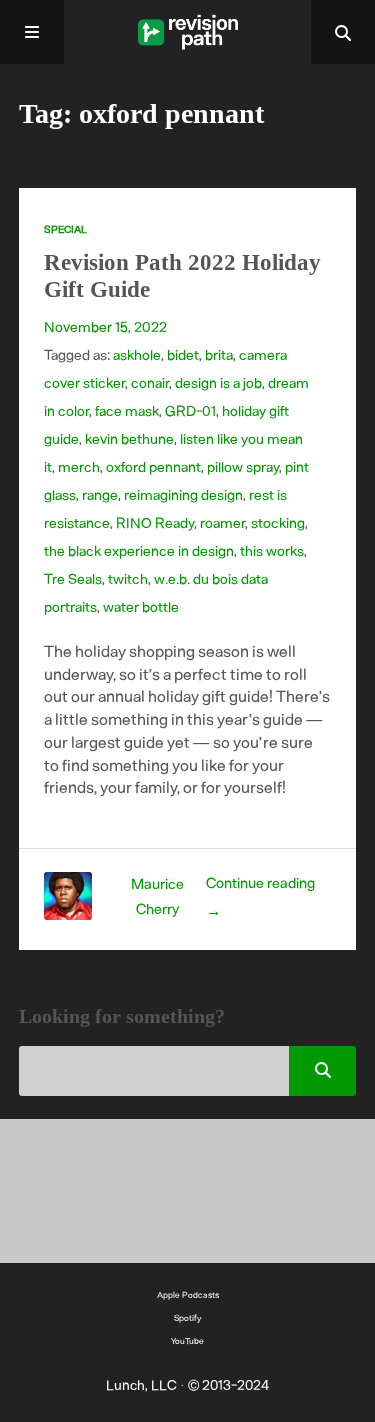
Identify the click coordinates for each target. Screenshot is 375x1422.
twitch (128, 578)
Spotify (187, 1317)
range (100, 494)
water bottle (141, 606)
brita (219, 354)
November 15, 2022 (105, 326)
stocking (278, 522)
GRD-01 (190, 410)
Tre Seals (73, 578)
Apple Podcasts (188, 1294)
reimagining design (183, 494)
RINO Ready (155, 522)
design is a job (218, 382)
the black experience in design (139, 550)
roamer (222, 522)
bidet (183, 354)
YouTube (187, 1340)
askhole (137, 354)
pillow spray (243, 466)
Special (65, 229)
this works (272, 550)
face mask (127, 410)
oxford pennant (153, 466)
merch (79, 466)
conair (150, 382)
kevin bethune (129, 438)
